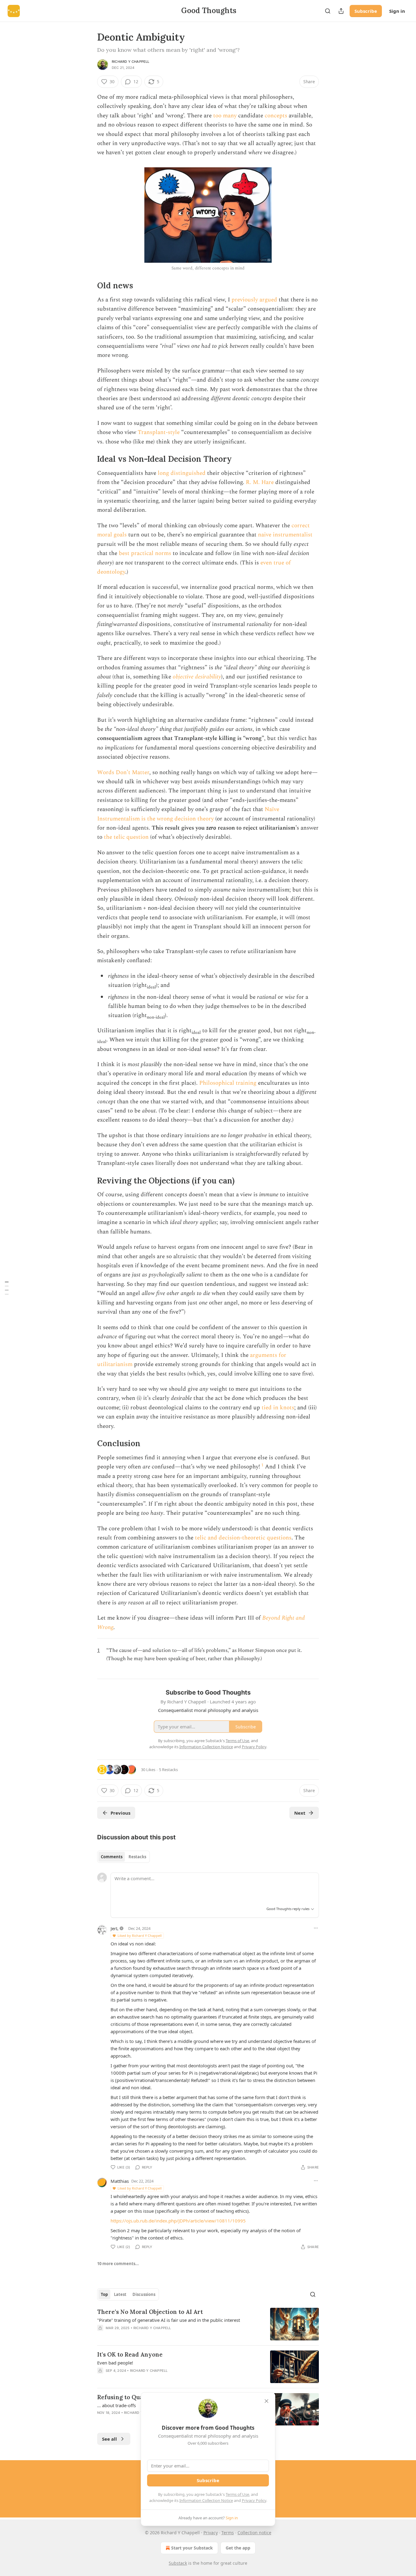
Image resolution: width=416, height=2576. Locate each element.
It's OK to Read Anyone (130, 2354)
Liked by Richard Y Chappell (140, 1936)
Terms (228, 2533)
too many (225, 116)
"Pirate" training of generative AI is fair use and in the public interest (169, 2320)
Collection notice (254, 2533)
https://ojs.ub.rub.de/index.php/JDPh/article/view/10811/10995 (178, 2221)
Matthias (120, 2181)
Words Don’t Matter (123, 772)
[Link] (89, 286)
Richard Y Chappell (131, 62)
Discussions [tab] (144, 2294)
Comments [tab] (112, 1857)
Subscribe (366, 11)
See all (109, 2439)
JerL (115, 1928)
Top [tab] (104, 2294)
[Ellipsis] (316, 1928)
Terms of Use (237, 2494)
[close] (266, 2401)
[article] (208, 2324)
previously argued (254, 300)
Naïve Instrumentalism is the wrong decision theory (188, 814)
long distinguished (182, 473)
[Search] (328, 11)
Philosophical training (228, 1083)
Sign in (397, 11)
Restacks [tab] (137, 1857)
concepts (276, 116)
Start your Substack (192, 2548)
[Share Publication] (341, 11)
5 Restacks (168, 1770)
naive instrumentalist (285, 535)
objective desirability (197, 677)
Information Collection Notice (206, 2500)
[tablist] (123, 1857)
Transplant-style (159, 432)
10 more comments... (118, 2264)
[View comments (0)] (156, 2336)
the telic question (126, 837)
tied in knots (278, 1408)
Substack (178, 2563)
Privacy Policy (254, 2500)
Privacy (211, 2533)
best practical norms (145, 553)
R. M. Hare (260, 482)
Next (300, 1813)
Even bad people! (115, 2363)
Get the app (238, 2548)
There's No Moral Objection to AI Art (150, 2312)
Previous (120, 1813)
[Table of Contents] (7, 1288)
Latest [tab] (120, 2294)
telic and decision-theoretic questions (243, 1538)
